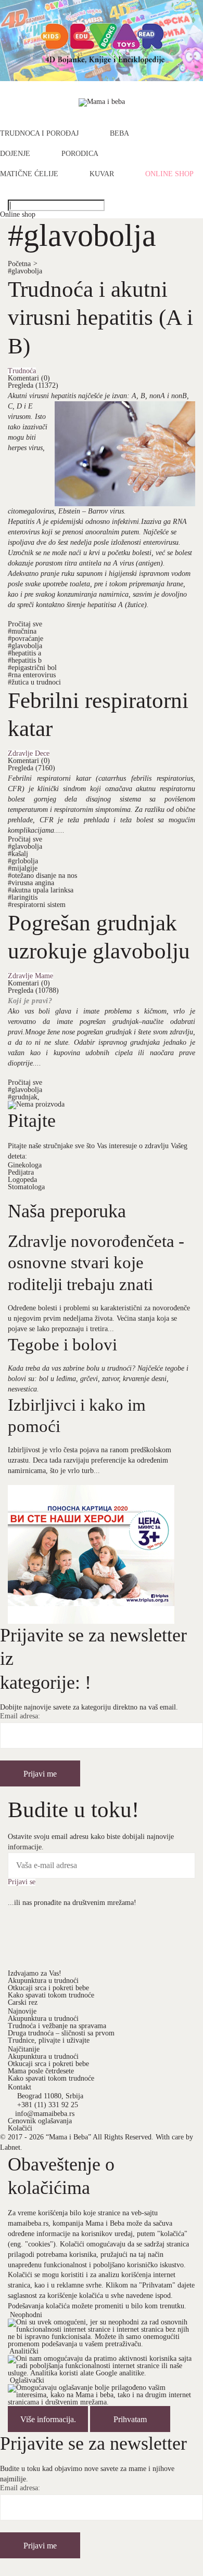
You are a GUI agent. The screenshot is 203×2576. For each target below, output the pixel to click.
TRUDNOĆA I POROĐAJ (39, 134)
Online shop (169, 174)
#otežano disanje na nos (42, 876)
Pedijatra (21, 1172)
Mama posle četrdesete (41, 2071)
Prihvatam (130, 2419)
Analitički (24, 2351)
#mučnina (22, 631)
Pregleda (33, 385)
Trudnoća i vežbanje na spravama (57, 2026)
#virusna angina (31, 883)
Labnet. (11, 2147)
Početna (23, 264)
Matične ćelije (29, 174)
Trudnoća (22, 371)
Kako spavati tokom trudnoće (51, 1995)
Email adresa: (20, 1716)
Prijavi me (40, 1774)
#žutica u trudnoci (34, 682)
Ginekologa (25, 1165)
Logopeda (22, 1180)
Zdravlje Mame (30, 976)
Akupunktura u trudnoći (43, 1981)
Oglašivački (27, 2380)
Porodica (80, 154)
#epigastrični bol (32, 668)
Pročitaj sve (25, 624)
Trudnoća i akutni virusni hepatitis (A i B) (100, 317)
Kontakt (20, 2087)
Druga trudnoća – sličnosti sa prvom (61, 2033)
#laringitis (23, 897)
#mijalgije (23, 868)
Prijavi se (22, 1882)
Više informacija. (48, 2419)
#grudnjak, (24, 1097)
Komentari (29, 378)
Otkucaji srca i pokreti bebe (48, 1988)
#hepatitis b (25, 660)
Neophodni (26, 2315)
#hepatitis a (24, 653)
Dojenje (15, 154)
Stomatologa (26, 1187)
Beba (119, 134)
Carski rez (23, 2002)
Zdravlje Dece (29, 754)
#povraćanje (26, 639)
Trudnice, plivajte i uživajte (49, 2040)
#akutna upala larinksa (41, 890)
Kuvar (102, 174)
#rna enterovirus (32, 675)
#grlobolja (23, 861)
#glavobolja (25, 271)
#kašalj (18, 854)
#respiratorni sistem (37, 905)
